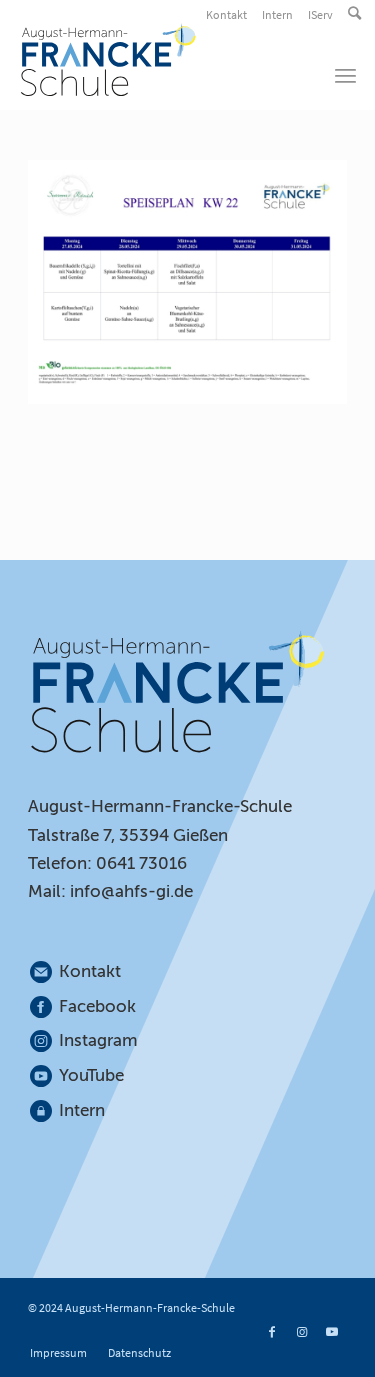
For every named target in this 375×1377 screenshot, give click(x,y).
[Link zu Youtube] (332, 1332)
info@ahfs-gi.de (131, 891)
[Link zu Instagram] (302, 1332)
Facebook (97, 1006)
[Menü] (345, 75)
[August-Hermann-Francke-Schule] (154, 60)
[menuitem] (228, 15)
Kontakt (226, 14)
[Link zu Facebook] (272, 1332)
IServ (320, 14)
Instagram (99, 1040)
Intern (277, 14)
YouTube (91, 1075)
